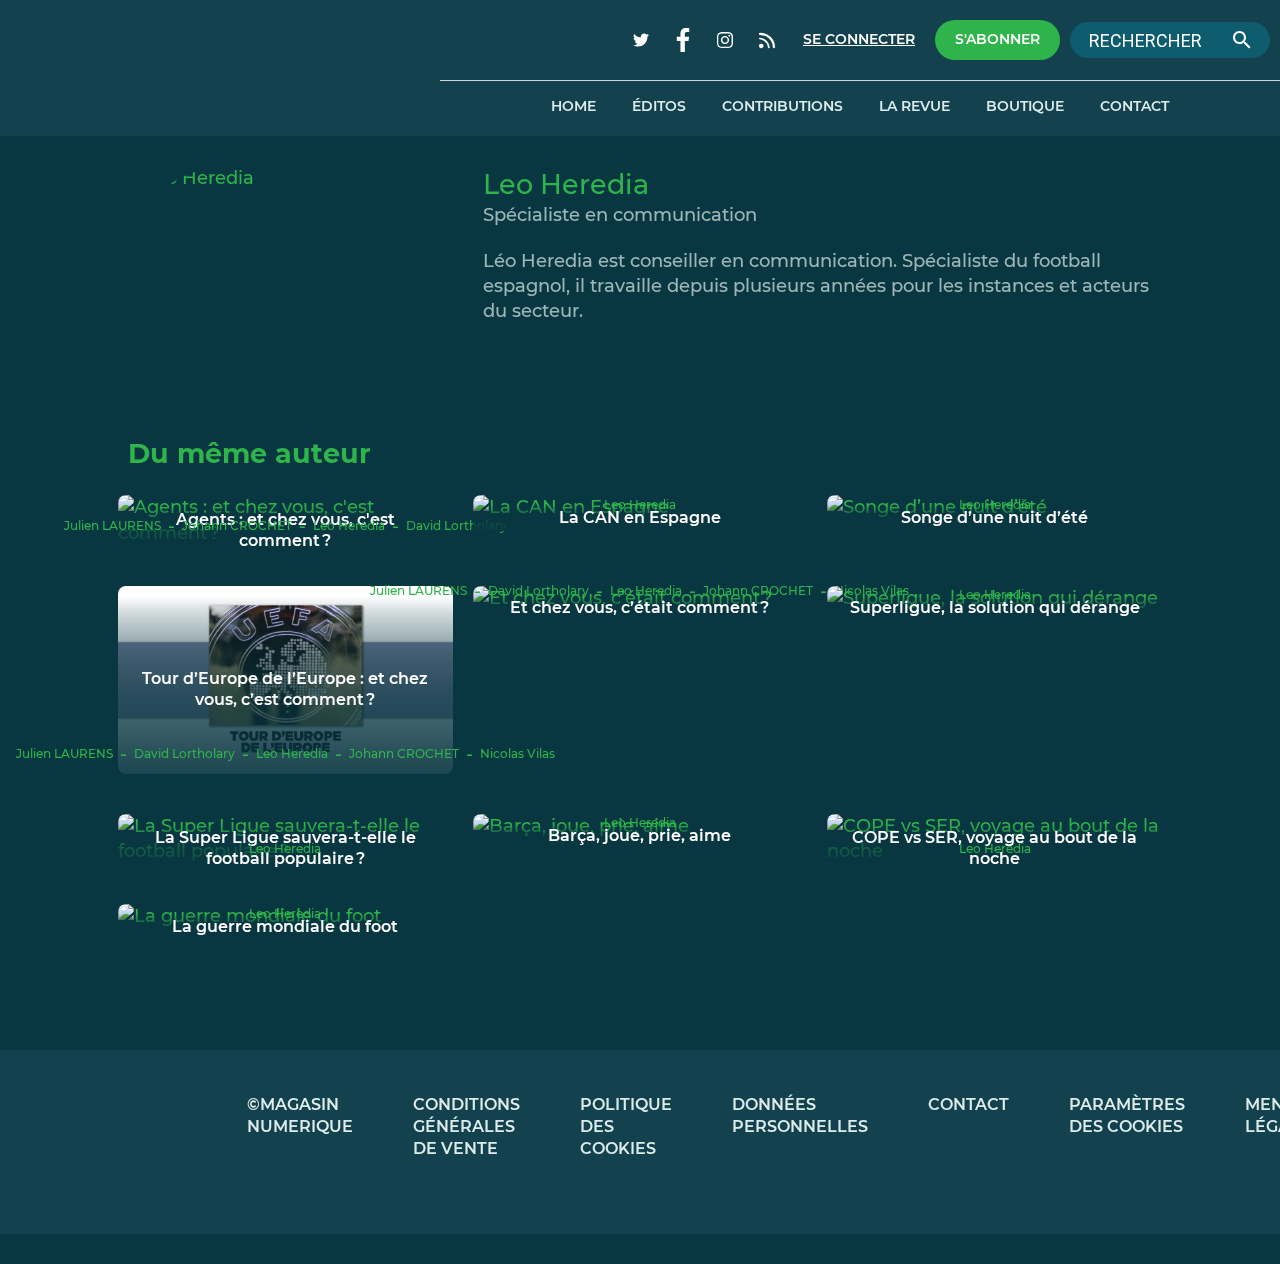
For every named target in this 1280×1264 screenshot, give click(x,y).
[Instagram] (725, 40)
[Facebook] (683, 40)
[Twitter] (641, 40)
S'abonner (997, 39)
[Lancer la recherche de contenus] (1242, 40)
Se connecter (859, 39)
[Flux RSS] (767, 40)
